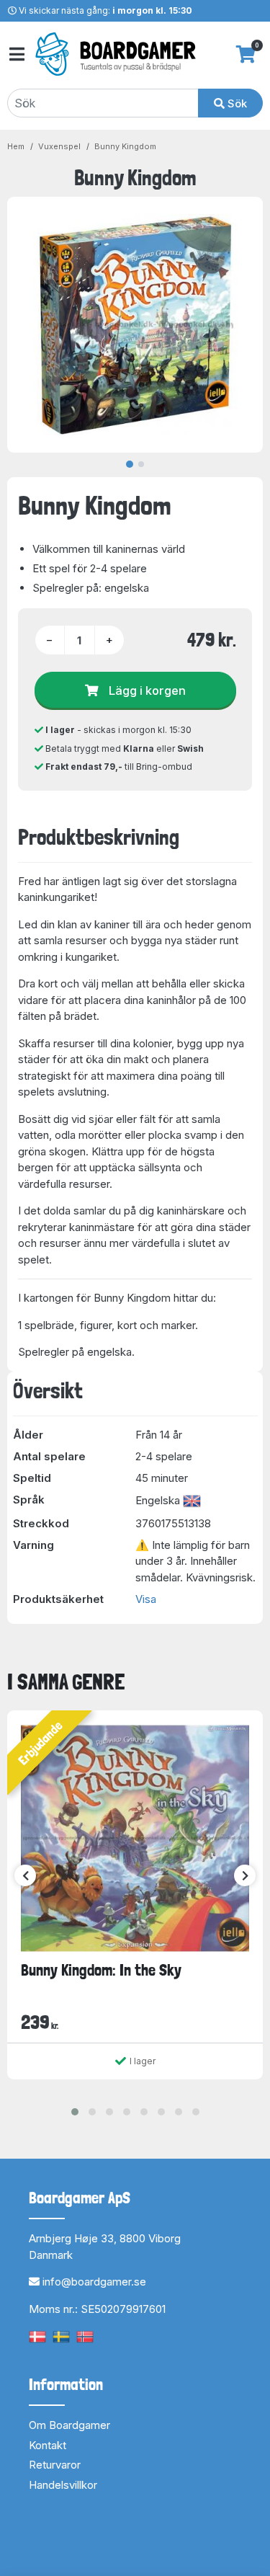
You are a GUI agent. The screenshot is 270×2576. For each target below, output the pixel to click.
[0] (246, 54)
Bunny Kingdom (125, 146)
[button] (75, 2112)
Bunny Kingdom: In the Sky (101, 1970)
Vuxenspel (59, 146)
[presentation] (25, 1875)
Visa (146, 1599)
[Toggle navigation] (16, 54)
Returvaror (55, 2465)
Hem (16, 146)
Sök (236, 103)
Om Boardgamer (69, 2425)
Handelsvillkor (63, 2485)
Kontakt (48, 2445)
